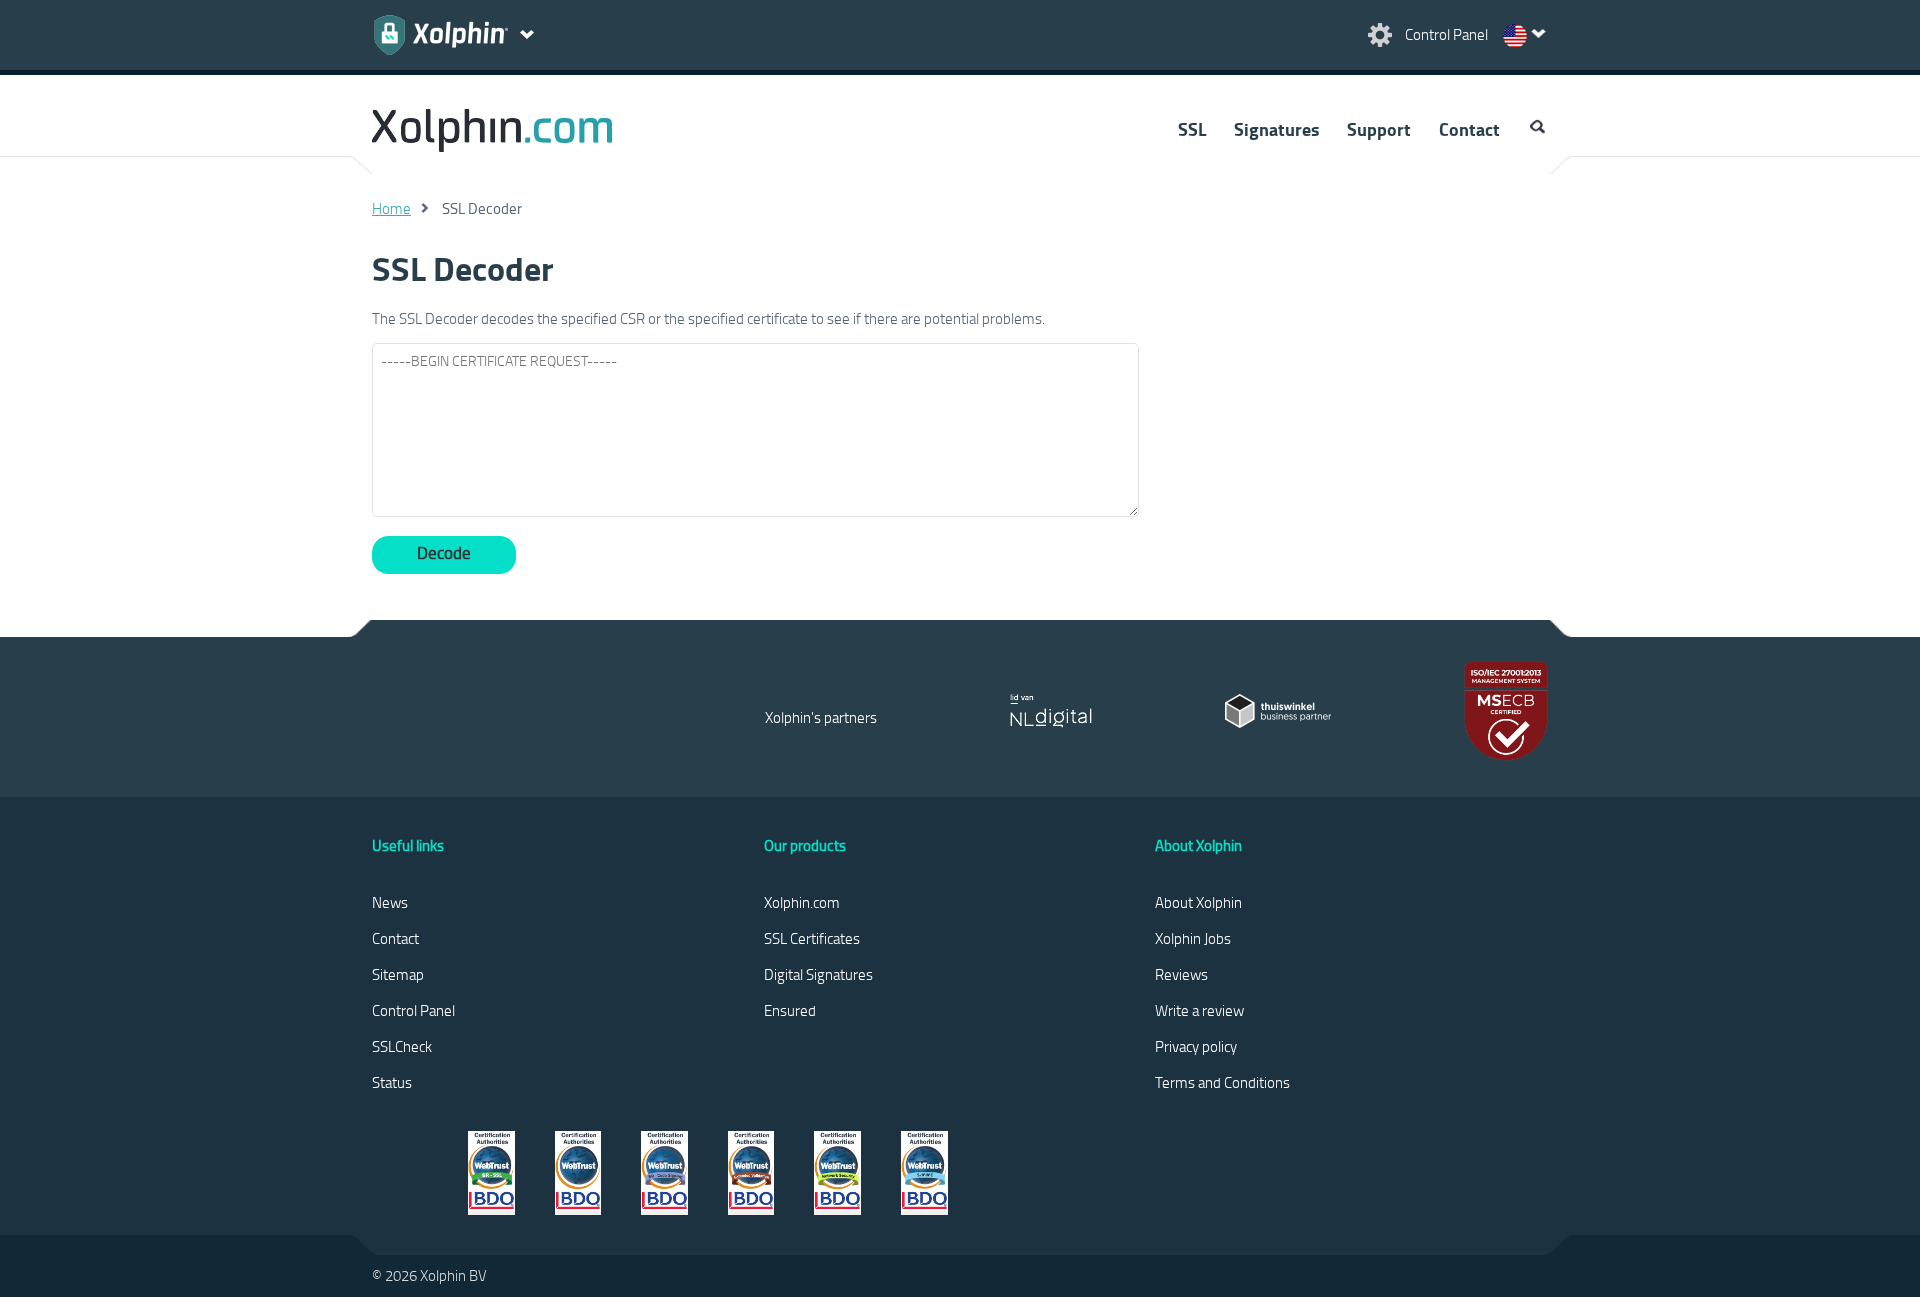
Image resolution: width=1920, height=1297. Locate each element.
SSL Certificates (812, 938)
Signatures (1276, 129)
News (390, 902)
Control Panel (413, 1010)
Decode (444, 552)
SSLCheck (402, 1046)
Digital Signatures (818, 974)
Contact (1469, 129)
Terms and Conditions (1222, 1082)
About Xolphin (1198, 902)
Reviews (1181, 974)
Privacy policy (1196, 1046)
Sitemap (398, 974)
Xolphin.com (802, 902)
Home (391, 208)
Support (1379, 129)
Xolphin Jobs (1193, 938)
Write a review (1199, 1010)
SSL (1192, 129)
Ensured (790, 1010)
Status (392, 1082)
